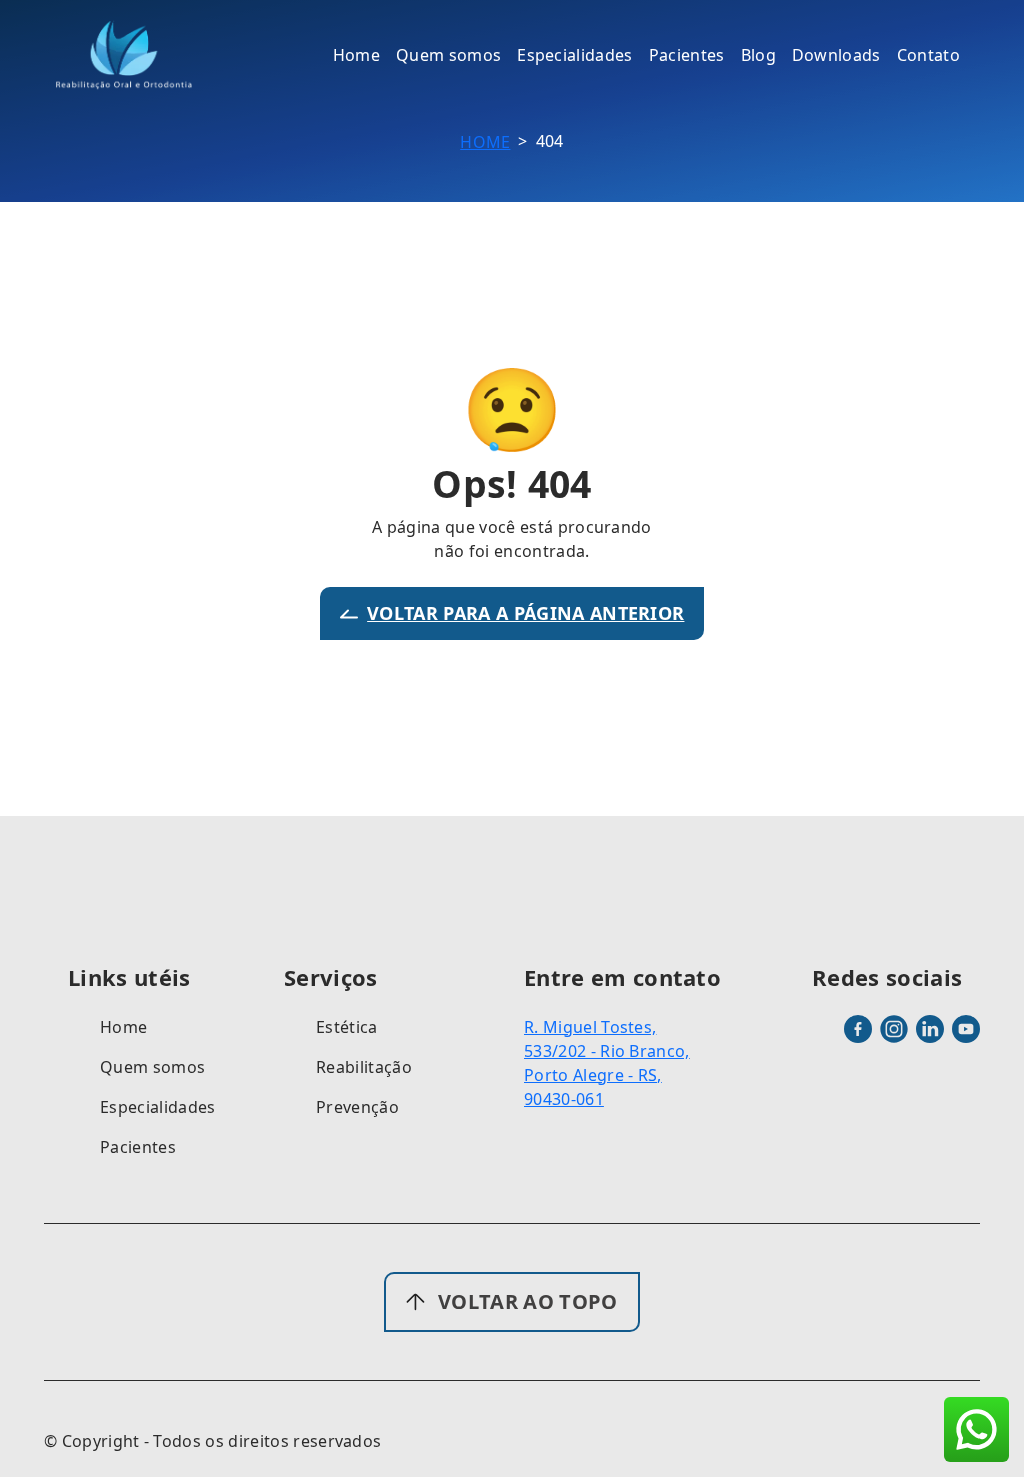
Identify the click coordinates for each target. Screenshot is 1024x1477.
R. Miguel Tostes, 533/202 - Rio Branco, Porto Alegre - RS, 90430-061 (607, 1063)
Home (485, 142)
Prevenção (357, 1107)
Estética (347, 1027)
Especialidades (157, 1107)
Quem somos (152, 1067)
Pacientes (138, 1147)
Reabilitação (364, 1067)
